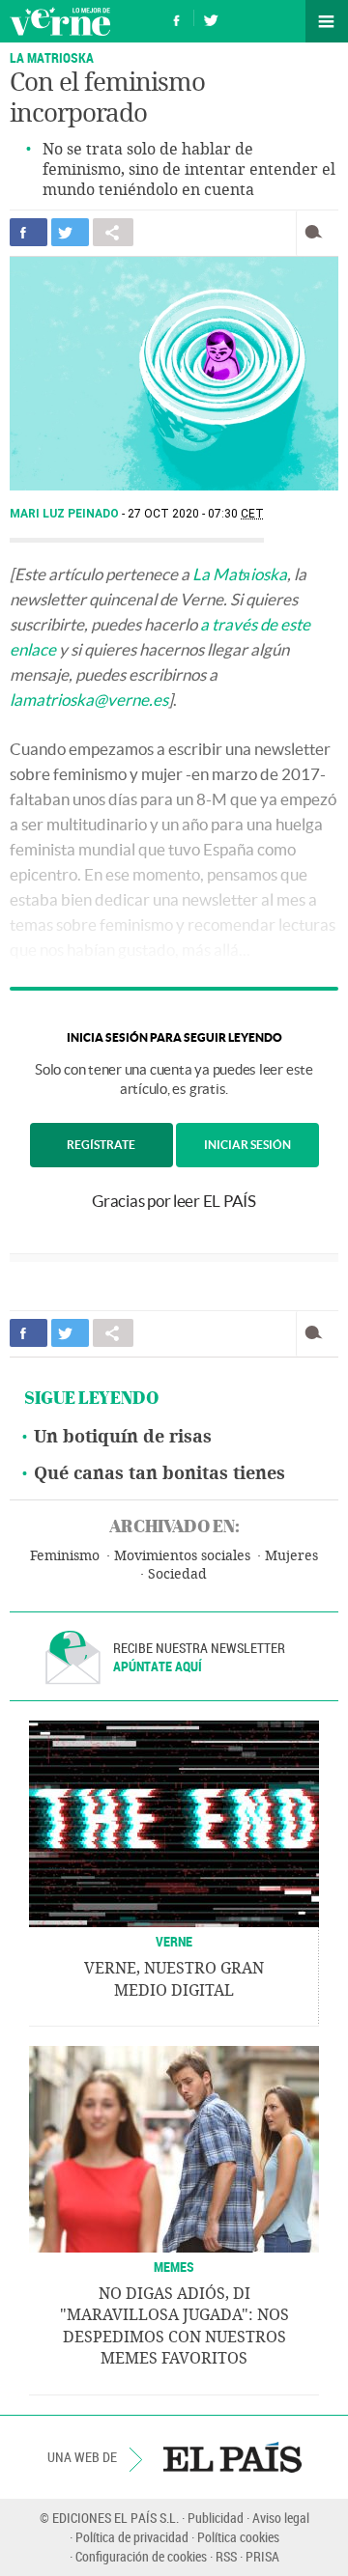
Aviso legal (281, 2518)
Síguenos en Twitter (211, 18)
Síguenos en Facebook (177, 18)
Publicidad (216, 2518)
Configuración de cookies (141, 2556)
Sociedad (177, 1574)
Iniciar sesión (247, 1145)
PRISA (262, 2556)
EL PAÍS (232, 2457)
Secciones (327, 21)
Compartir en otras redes (113, 232)
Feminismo (65, 1556)
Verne (60, 21)
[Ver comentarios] (318, 232)
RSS (226, 2556)
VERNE (174, 1941)
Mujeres (291, 1556)
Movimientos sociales (182, 1556)
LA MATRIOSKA (52, 57)
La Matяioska (240, 574)
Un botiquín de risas (123, 1437)
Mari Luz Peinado (66, 514)
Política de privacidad (132, 2537)
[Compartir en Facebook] (29, 232)
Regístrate (101, 1145)
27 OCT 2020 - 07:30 (196, 514)
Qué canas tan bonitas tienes (159, 1473)
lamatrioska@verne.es (89, 700)
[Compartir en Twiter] (70, 232)
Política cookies (238, 2537)
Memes (174, 2267)
